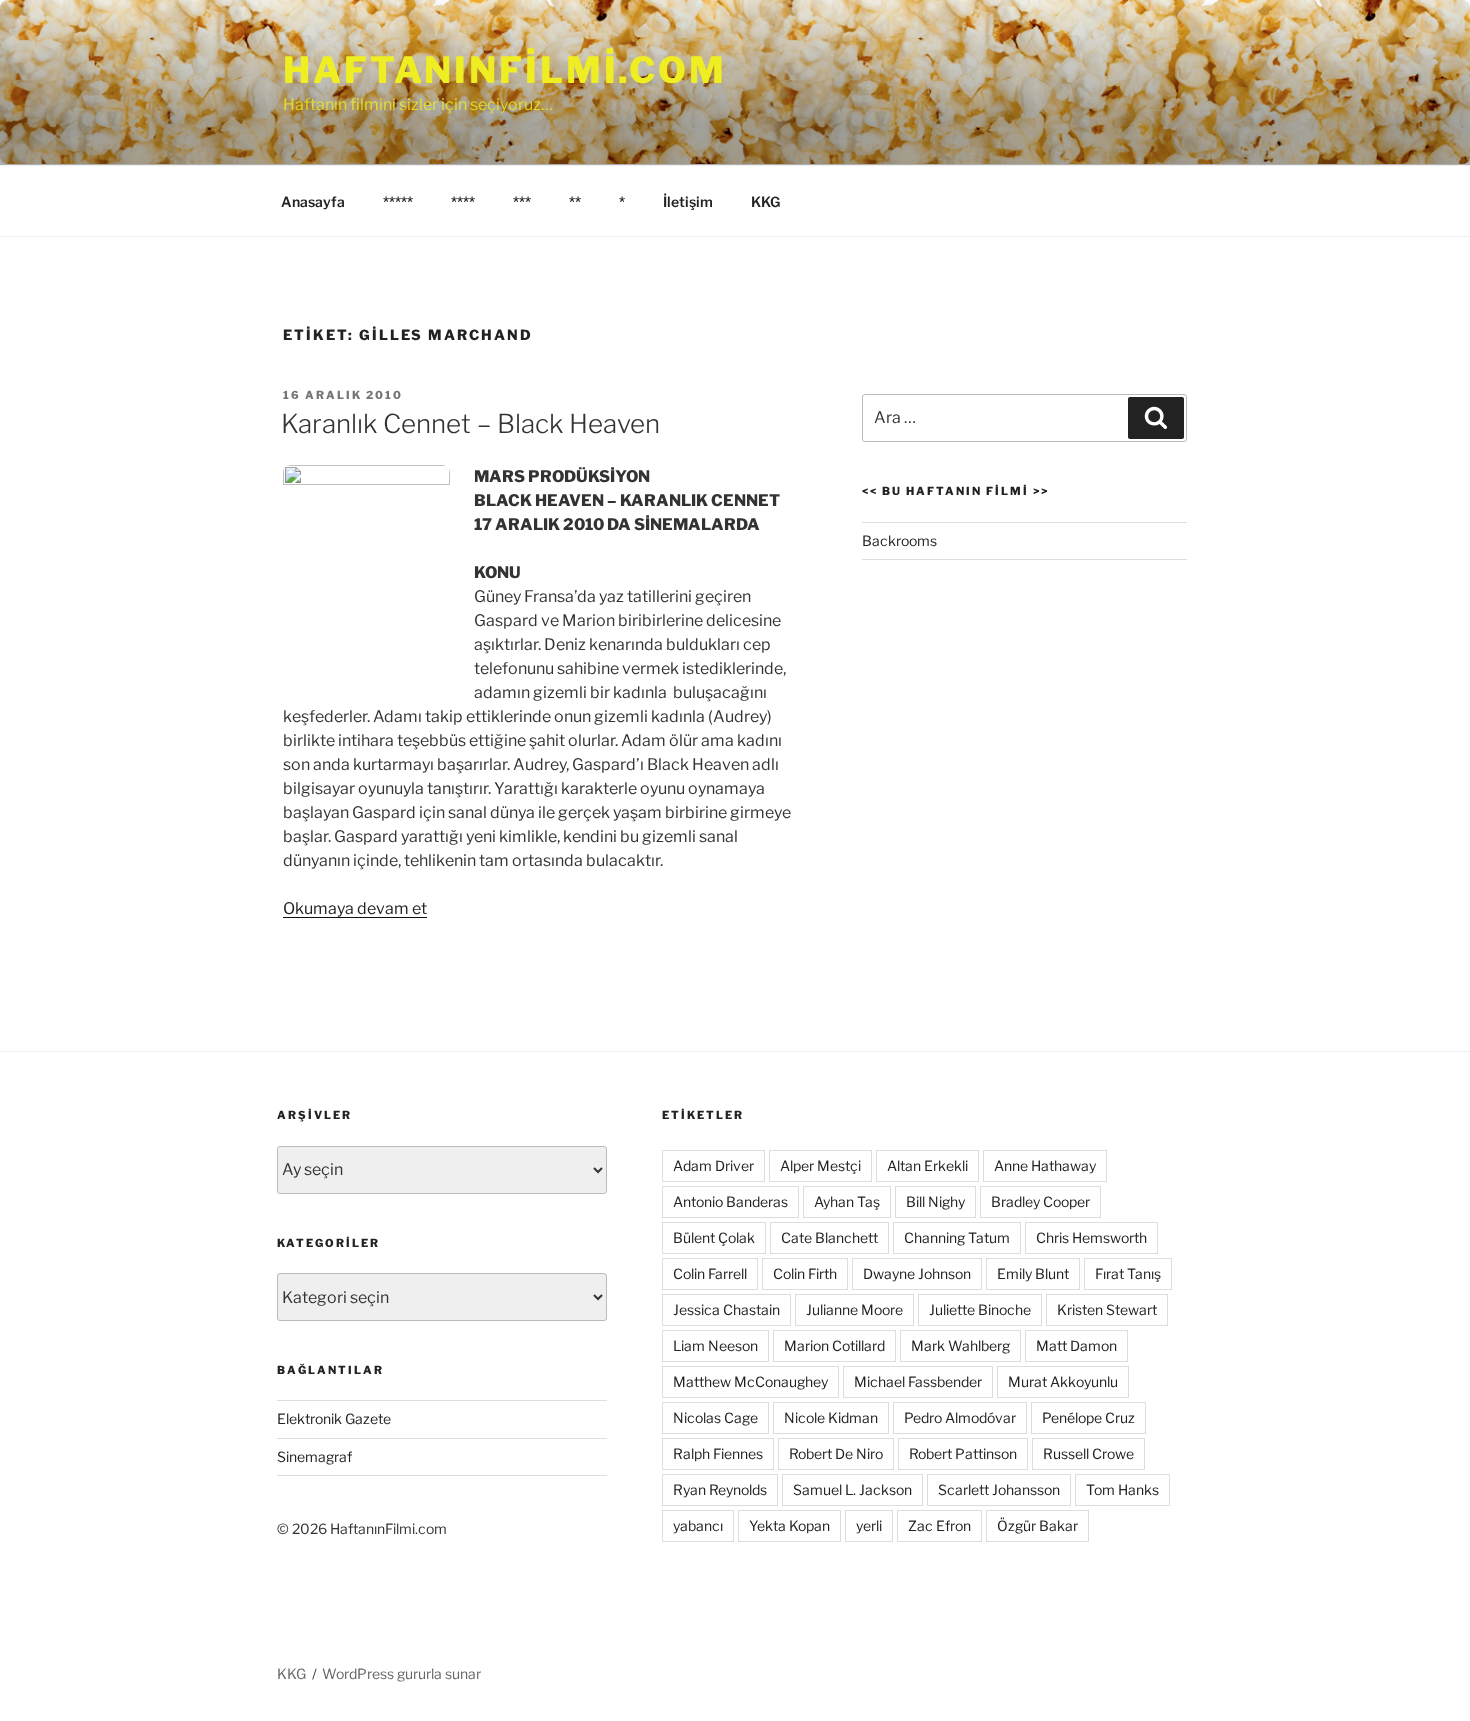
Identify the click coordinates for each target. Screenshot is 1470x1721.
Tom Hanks (1122, 1489)
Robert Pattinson (963, 1453)
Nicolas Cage (715, 1417)
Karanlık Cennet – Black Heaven (470, 423)
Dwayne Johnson (917, 1273)
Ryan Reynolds (720, 1489)
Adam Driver (713, 1165)
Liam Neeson (715, 1345)
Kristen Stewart (1107, 1309)
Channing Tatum (957, 1237)
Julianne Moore (854, 1309)
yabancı (698, 1525)
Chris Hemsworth (1091, 1237)
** (575, 201)
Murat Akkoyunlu (1063, 1381)
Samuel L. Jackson (852, 1489)
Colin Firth (805, 1273)
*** (522, 201)
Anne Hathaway (1045, 1165)
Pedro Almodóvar (960, 1417)
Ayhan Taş (847, 1201)
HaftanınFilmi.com (505, 70)
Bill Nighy (935, 1201)
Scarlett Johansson (999, 1489)
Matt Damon (1076, 1345)
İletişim (688, 201)
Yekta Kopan (789, 1525)
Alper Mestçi (820, 1165)
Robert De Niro (836, 1453)
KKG (765, 201)
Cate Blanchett (829, 1237)
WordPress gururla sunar (401, 1673)
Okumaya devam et (355, 908)
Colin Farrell (710, 1273)
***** (398, 201)
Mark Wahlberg (960, 1345)
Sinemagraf (314, 1456)
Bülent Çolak (714, 1237)
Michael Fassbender (918, 1381)
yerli (869, 1525)
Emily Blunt (1033, 1273)
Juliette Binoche (980, 1309)
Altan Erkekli (927, 1165)
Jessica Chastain (726, 1309)
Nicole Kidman (831, 1417)
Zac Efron (939, 1525)
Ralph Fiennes (718, 1453)
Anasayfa (313, 201)
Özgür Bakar (1037, 1525)
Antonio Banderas (730, 1201)
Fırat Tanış (1128, 1273)
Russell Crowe (1088, 1453)
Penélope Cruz (1088, 1417)
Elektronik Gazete (334, 1418)
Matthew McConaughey (750, 1381)
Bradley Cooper (1040, 1201)
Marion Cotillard (834, 1345)
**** (463, 201)
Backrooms (899, 540)
